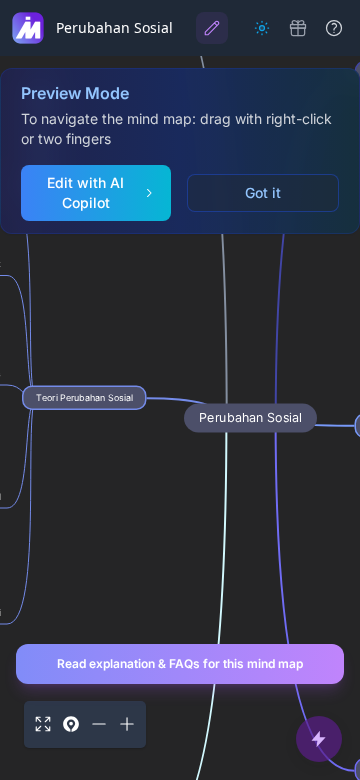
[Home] (28, 28)
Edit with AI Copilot (85, 192)
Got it (263, 192)
